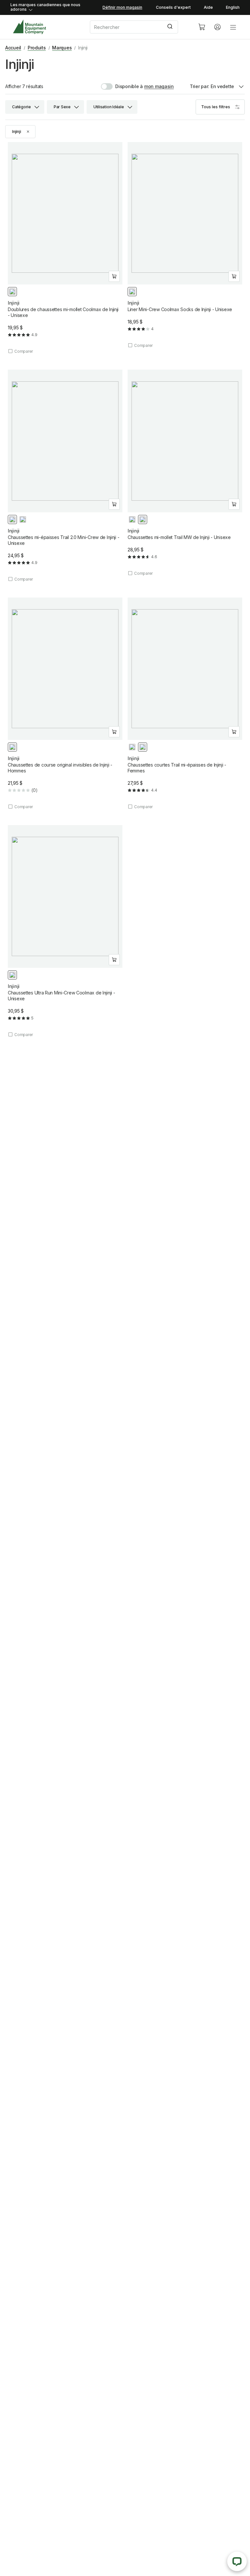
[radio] (12, 292)
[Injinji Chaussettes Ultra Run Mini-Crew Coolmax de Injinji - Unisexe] (65, 931)
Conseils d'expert (173, 7)
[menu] (233, 27)
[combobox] (139, 27)
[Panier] (202, 27)
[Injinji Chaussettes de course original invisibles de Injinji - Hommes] (65, 704)
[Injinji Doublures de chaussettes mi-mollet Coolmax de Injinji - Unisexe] (65, 248)
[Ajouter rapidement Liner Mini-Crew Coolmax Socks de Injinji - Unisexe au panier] (234, 276)
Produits (37, 48)
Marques (62, 48)
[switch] (122, 86)
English (233, 7)
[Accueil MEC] (29, 27)
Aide (208, 7)
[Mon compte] (217, 27)
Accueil (13, 48)
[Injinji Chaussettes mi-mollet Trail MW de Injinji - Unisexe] (185, 473)
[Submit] (171, 27)
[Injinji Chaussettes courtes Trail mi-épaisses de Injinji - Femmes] (185, 704)
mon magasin (159, 86)
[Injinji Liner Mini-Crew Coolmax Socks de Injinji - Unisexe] (185, 245)
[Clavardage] (237, 2561)
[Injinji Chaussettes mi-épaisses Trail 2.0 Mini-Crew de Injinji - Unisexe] (65, 476)
